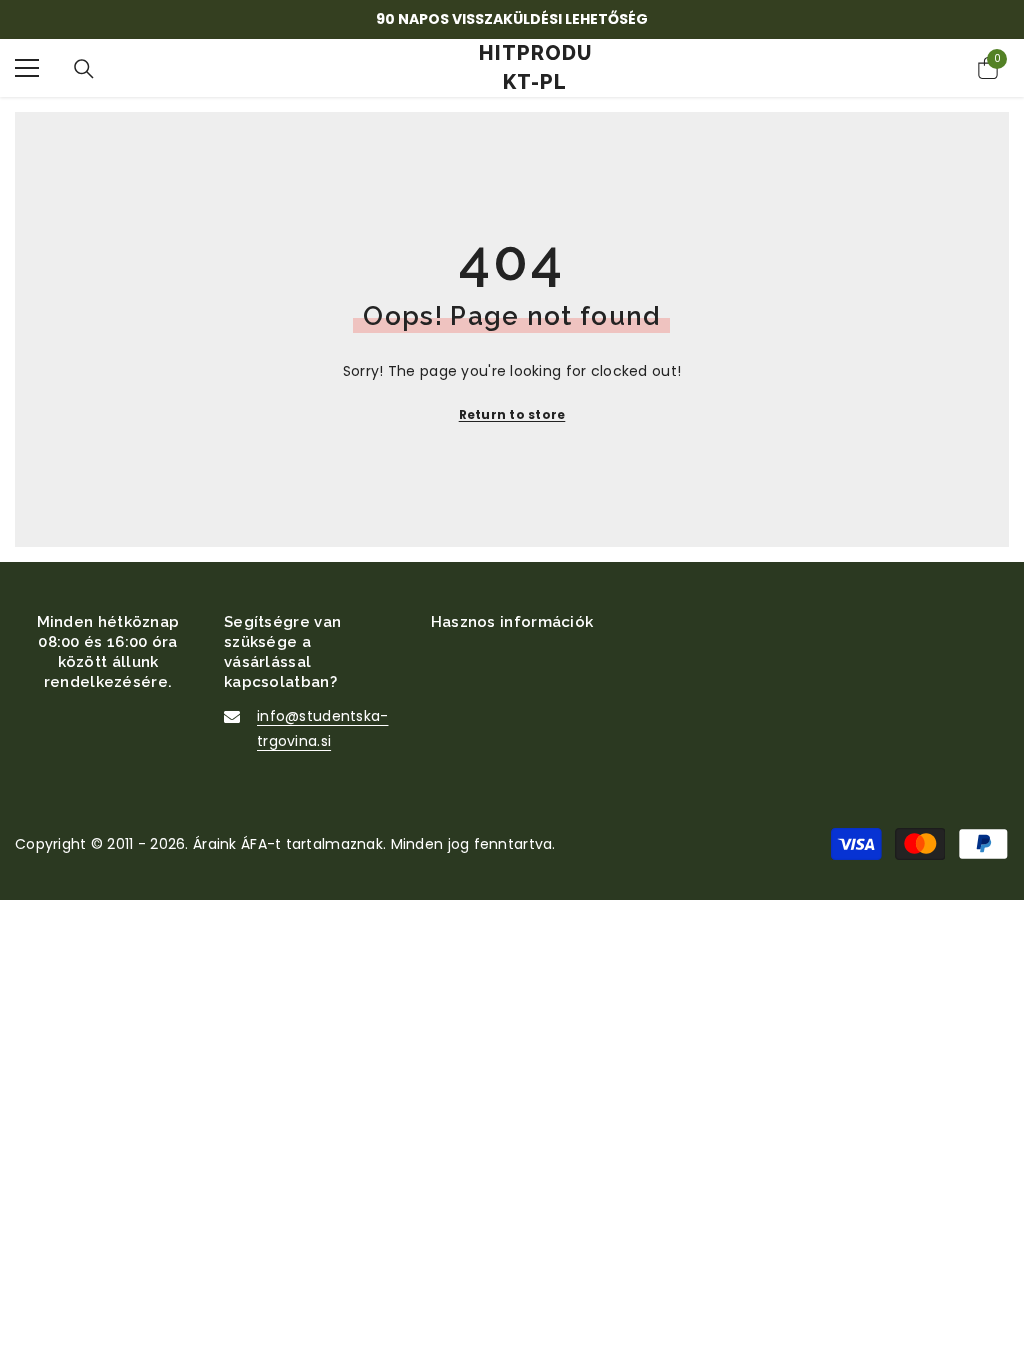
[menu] (27, 68)
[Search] (84, 69)
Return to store (512, 414)
